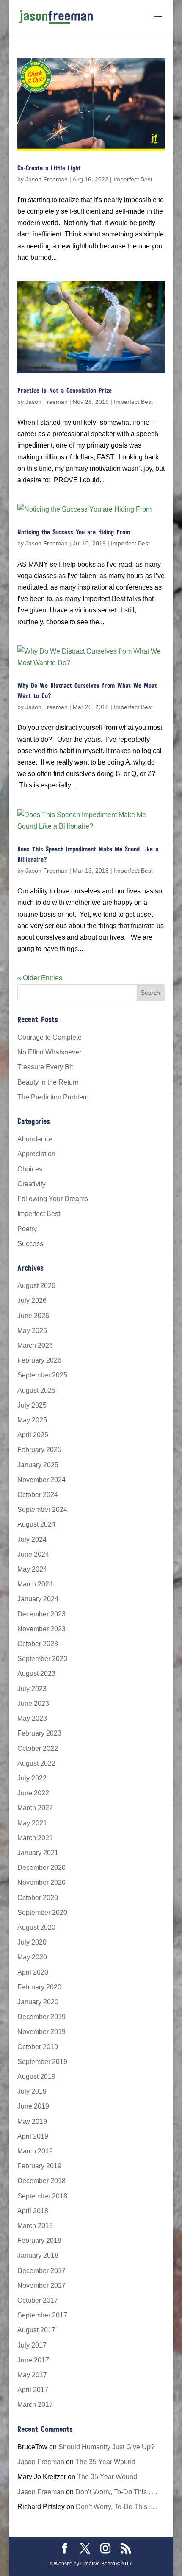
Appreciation (36, 1154)
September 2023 (42, 1659)
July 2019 (32, 2091)
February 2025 (39, 1450)
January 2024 (38, 1599)
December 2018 (41, 2181)
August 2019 (36, 2077)
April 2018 (33, 2211)
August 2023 (36, 1673)
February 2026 (39, 1360)
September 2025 (42, 1375)
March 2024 (35, 1584)
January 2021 (38, 1853)
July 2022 (32, 1778)
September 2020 (42, 1913)
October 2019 (38, 2047)
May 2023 (32, 1718)
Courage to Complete (50, 1037)
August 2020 (36, 1927)
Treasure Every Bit (45, 1067)
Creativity (32, 1184)
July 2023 (32, 1689)
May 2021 (32, 1823)
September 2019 (42, 2062)
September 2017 (42, 2315)
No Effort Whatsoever (49, 1052)
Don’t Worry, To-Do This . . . (116, 2492)
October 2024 (38, 1495)
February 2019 (39, 2166)
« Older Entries (40, 978)
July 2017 (32, 2345)
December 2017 (41, 2271)
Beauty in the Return (48, 1082)
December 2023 (41, 1614)
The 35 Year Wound (105, 2462)
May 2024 (32, 1569)
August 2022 (36, 1763)
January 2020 (38, 2002)
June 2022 (33, 1793)
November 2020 (41, 1882)
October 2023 (38, 1644)
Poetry (27, 1229)
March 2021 (35, 1838)
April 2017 (33, 2390)
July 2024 (32, 1540)
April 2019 (33, 2136)
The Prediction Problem (53, 1097)
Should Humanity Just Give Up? (106, 2447)
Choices (30, 1169)
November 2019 (41, 2032)
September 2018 (42, 2196)
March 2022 (35, 1808)
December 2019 (41, 2017)
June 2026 (33, 1316)
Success (30, 1244)
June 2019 (33, 2106)
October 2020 (38, 1898)
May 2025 (32, 1420)
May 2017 (32, 2375)
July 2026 (32, 1301)
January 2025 (38, 1465)
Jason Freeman (47, 179)
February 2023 (39, 1733)
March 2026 (35, 1345)
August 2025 (36, 1390)
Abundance (35, 1139)
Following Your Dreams (53, 1199)
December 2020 (41, 1868)
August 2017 (36, 2330)
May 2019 (32, 2121)
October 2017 (38, 2300)
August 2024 (36, 1524)
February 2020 (39, 1987)
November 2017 (41, 2285)
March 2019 (35, 2151)
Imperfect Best (133, 179)
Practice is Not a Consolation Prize (65, 391)
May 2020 (32, 1957)
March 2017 (35, 2405)
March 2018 (35, 2226)
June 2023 (33, 1704)
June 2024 (33, 1554)
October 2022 (38, 1748)
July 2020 (32, 1942)
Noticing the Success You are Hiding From (74, 533)
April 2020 (33, 1972)
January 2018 (38, 2255)
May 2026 (32, 1331)
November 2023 (41, 1629)
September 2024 (42, 1509)
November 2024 (41, 1480)
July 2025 (32, 1405)
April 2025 (33, 1435)
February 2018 (39, 2241)
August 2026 (36, 1286)
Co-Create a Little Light (49, 169)
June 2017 (33, 2360)
